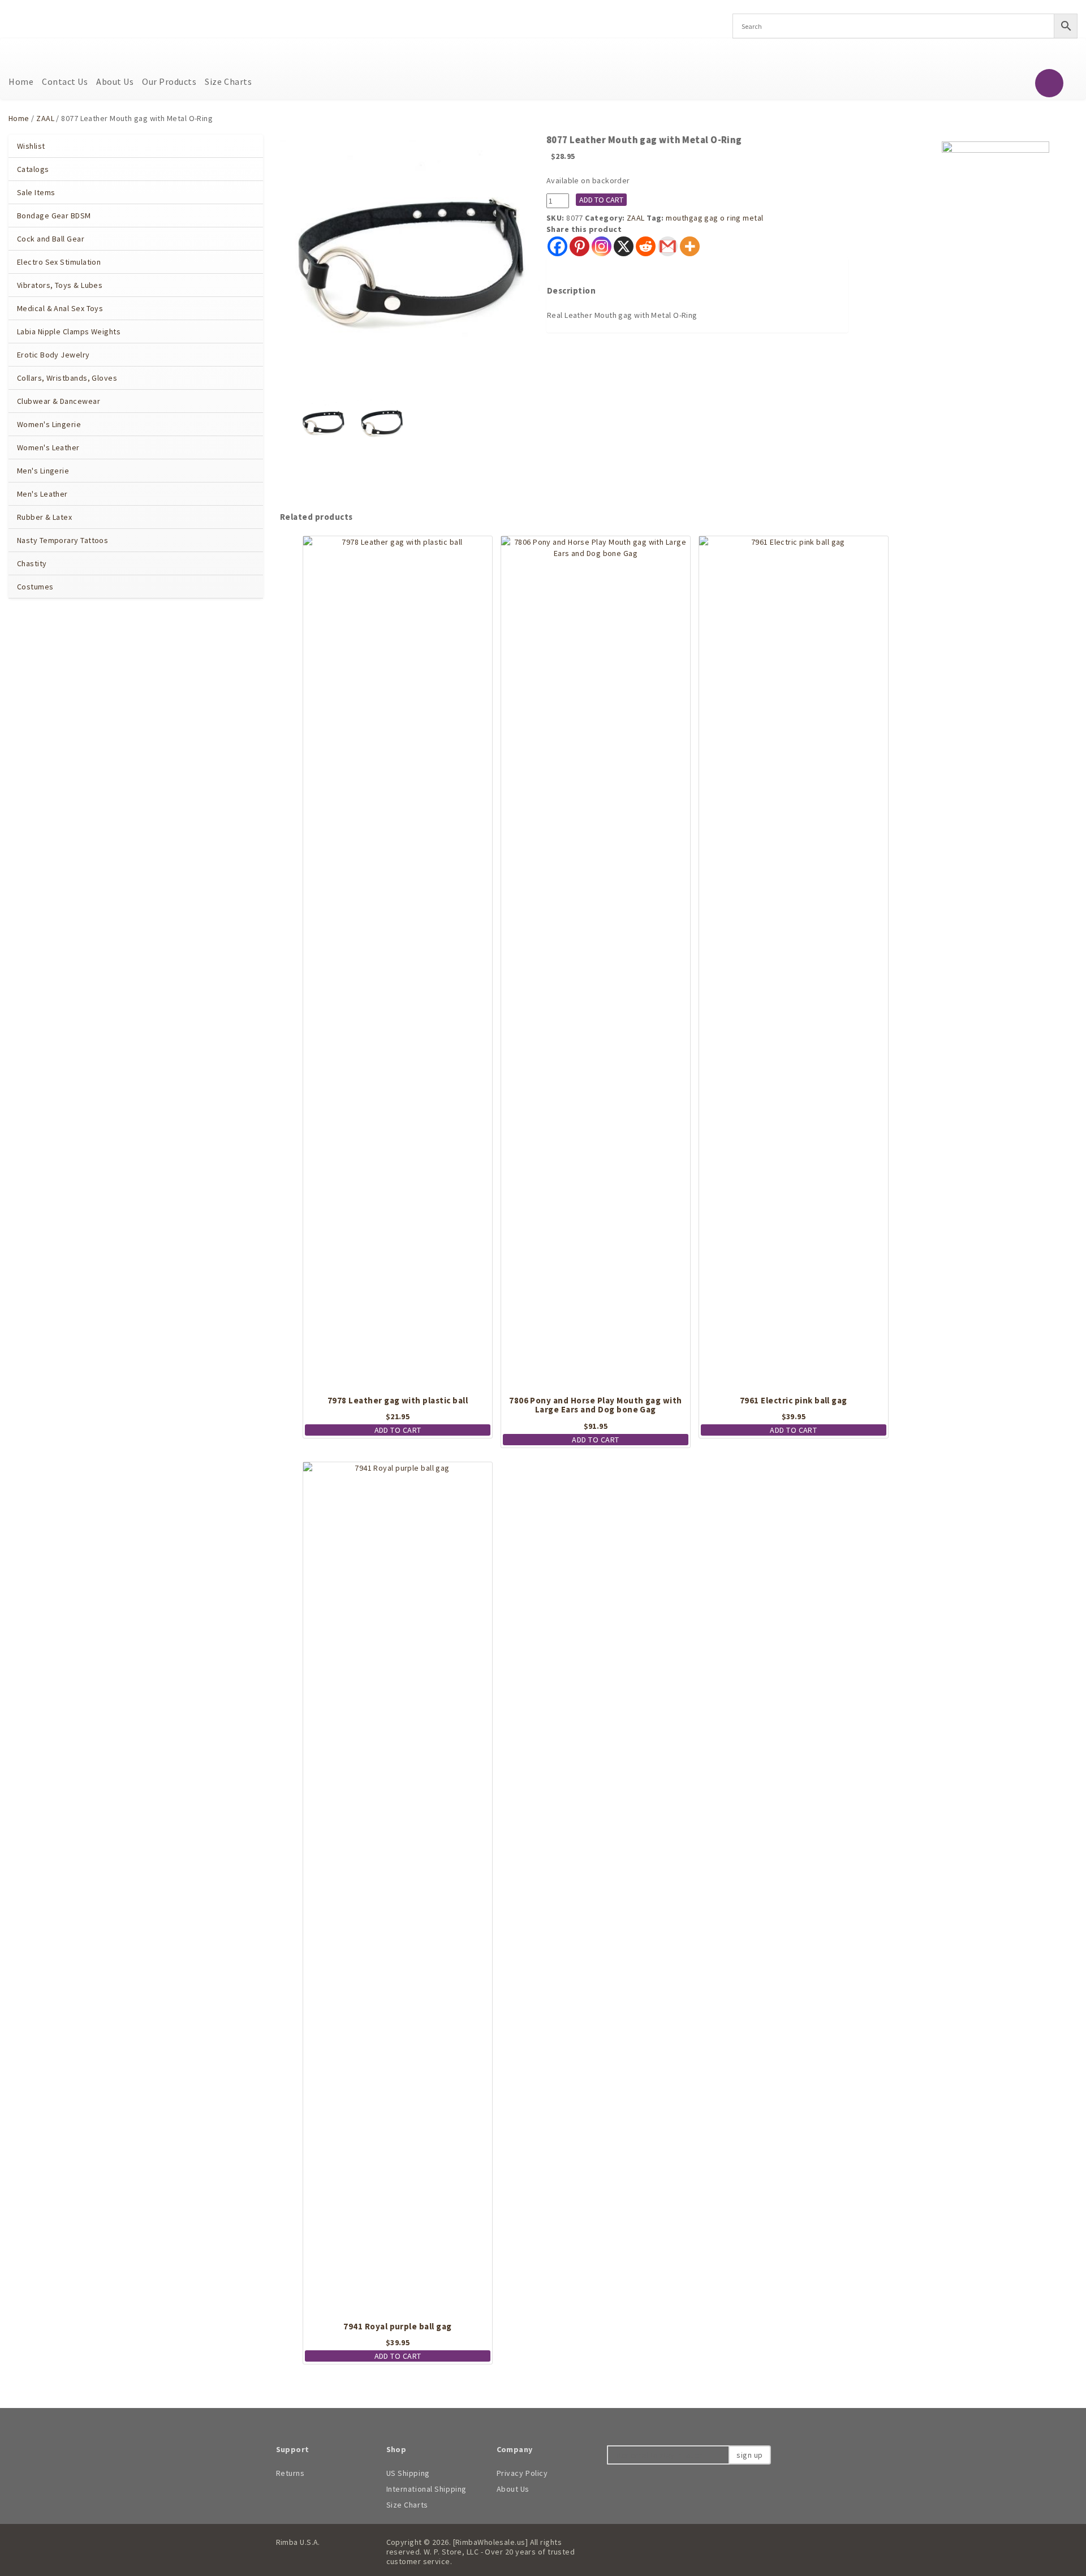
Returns (290, 2473)
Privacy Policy (522, 2473)
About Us (115, 81)
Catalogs (33, 169)
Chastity (32, 563)
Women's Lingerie (49, 424)
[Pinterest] (579, 246)
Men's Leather (42, 494)
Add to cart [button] (398, 1430)
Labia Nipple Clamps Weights (69, 331)
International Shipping (426, 2489)
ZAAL (45, 118)
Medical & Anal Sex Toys (60, 308)
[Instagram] (602, 246)
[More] (690, 246)
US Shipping (408, 2473)
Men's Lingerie (43, 471)
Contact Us (65, 81)
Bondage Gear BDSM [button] (55, 216)
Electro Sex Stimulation (59, 262)
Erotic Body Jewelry (53, 355)
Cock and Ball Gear (51, 239)
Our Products (169, 81)
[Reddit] (646, 246)
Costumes (35, 587)
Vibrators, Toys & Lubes (60, 285)
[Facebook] (557, 246)
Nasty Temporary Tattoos (63, 540)
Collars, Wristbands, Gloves (67, 378)
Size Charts (228, 81)
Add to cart (601, 200)
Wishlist (31, 146)
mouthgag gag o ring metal (714, 218)
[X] (624, 246)
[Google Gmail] (668, 246)
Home (21, 81)
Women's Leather (48, 447)
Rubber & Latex (44, 517)
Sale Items (36, 192)
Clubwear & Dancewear (59, 401)
